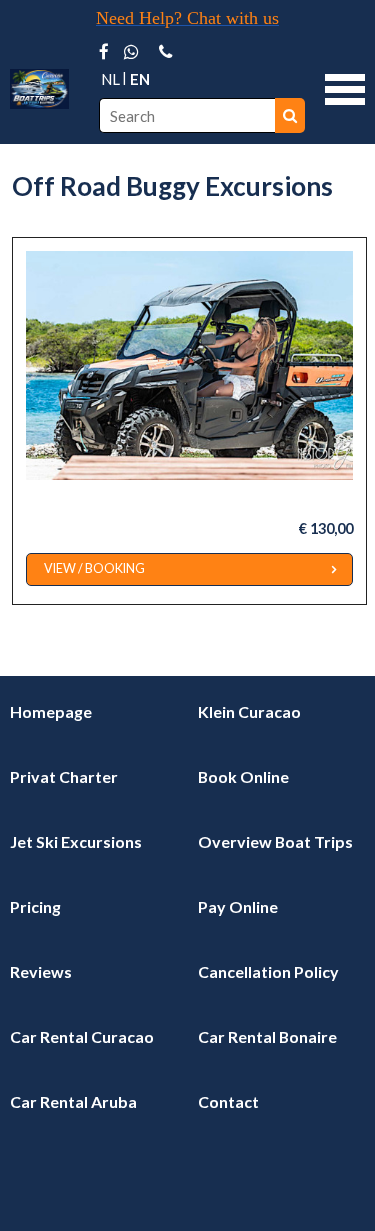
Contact (228, 1101)
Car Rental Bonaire (267, 1036)
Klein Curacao (249, 711)
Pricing (35, 906)
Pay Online (238, 906)
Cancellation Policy (268, 971)
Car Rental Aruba (73, 1101)
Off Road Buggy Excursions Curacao (152, 497)
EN (140, 79)
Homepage (51, 711)
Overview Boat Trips (275, 841)
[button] (345, 87)
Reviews (41, 971)
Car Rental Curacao (82, 1036)
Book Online (243, 776)
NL (110, 79)
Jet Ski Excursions (76, 841)
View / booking (94, 568)
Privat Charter (64, 776)
